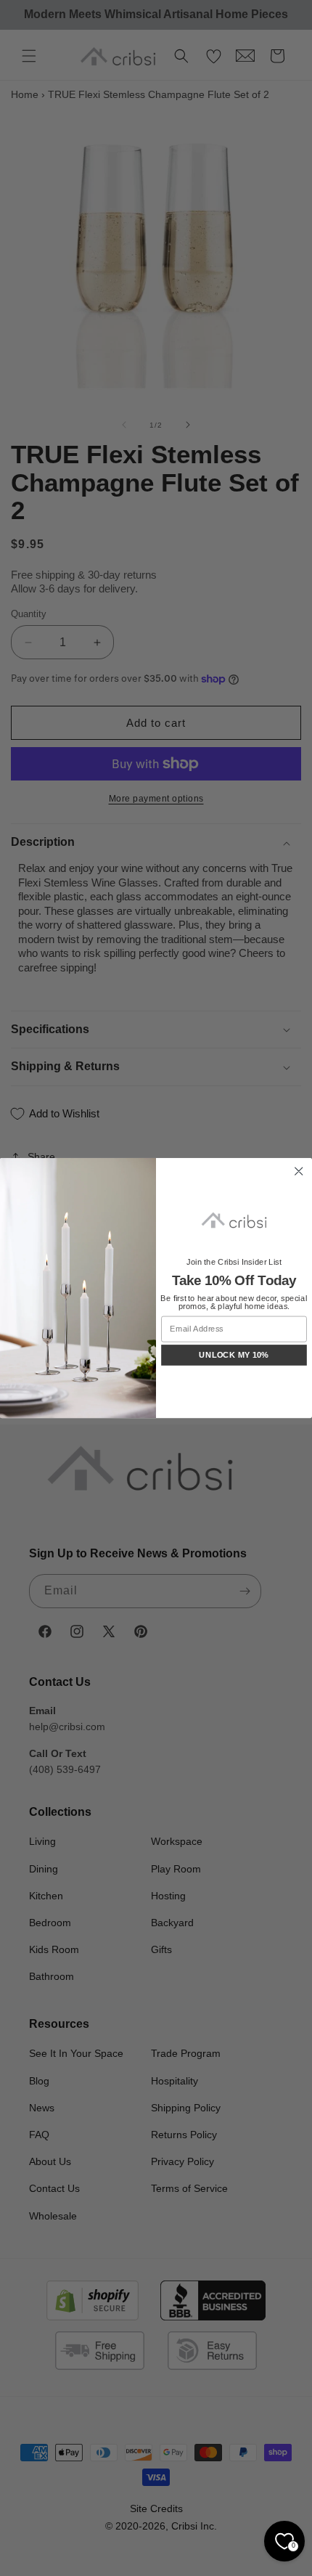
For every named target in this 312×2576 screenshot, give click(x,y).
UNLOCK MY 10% (234, 1355)
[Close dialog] (299, 1171)
